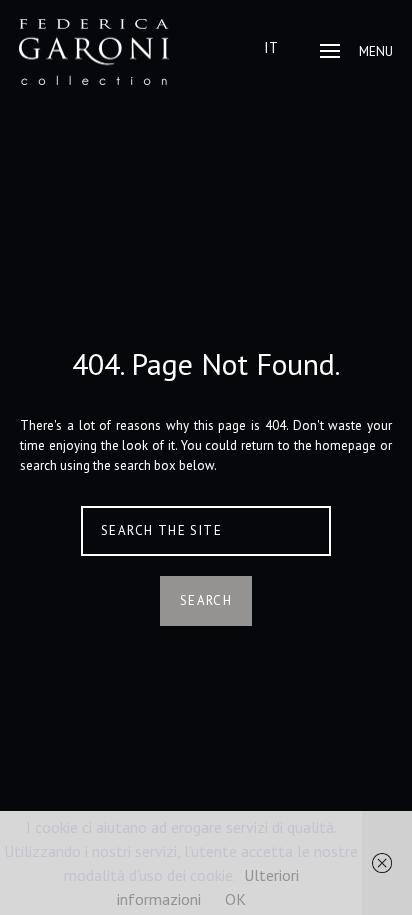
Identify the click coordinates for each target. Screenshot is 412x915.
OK (235, 899)
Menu (376, 51)
